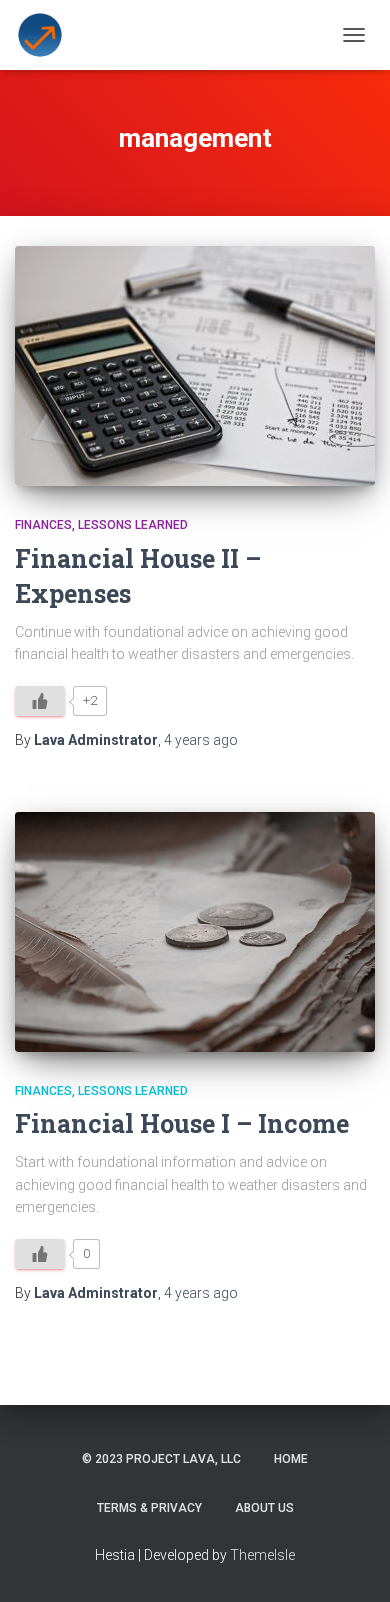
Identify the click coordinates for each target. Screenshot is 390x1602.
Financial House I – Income (182, 1123)
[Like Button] (40, 701)
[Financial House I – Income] (195, 932)
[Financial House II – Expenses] (195, 366)
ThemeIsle (262, 1555)
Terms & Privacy (149, 1508)
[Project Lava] (47, 35)
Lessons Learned (133, 525)
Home (291, 1459)
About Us (264, 1508)
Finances (43, 525)
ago (201, 740)
